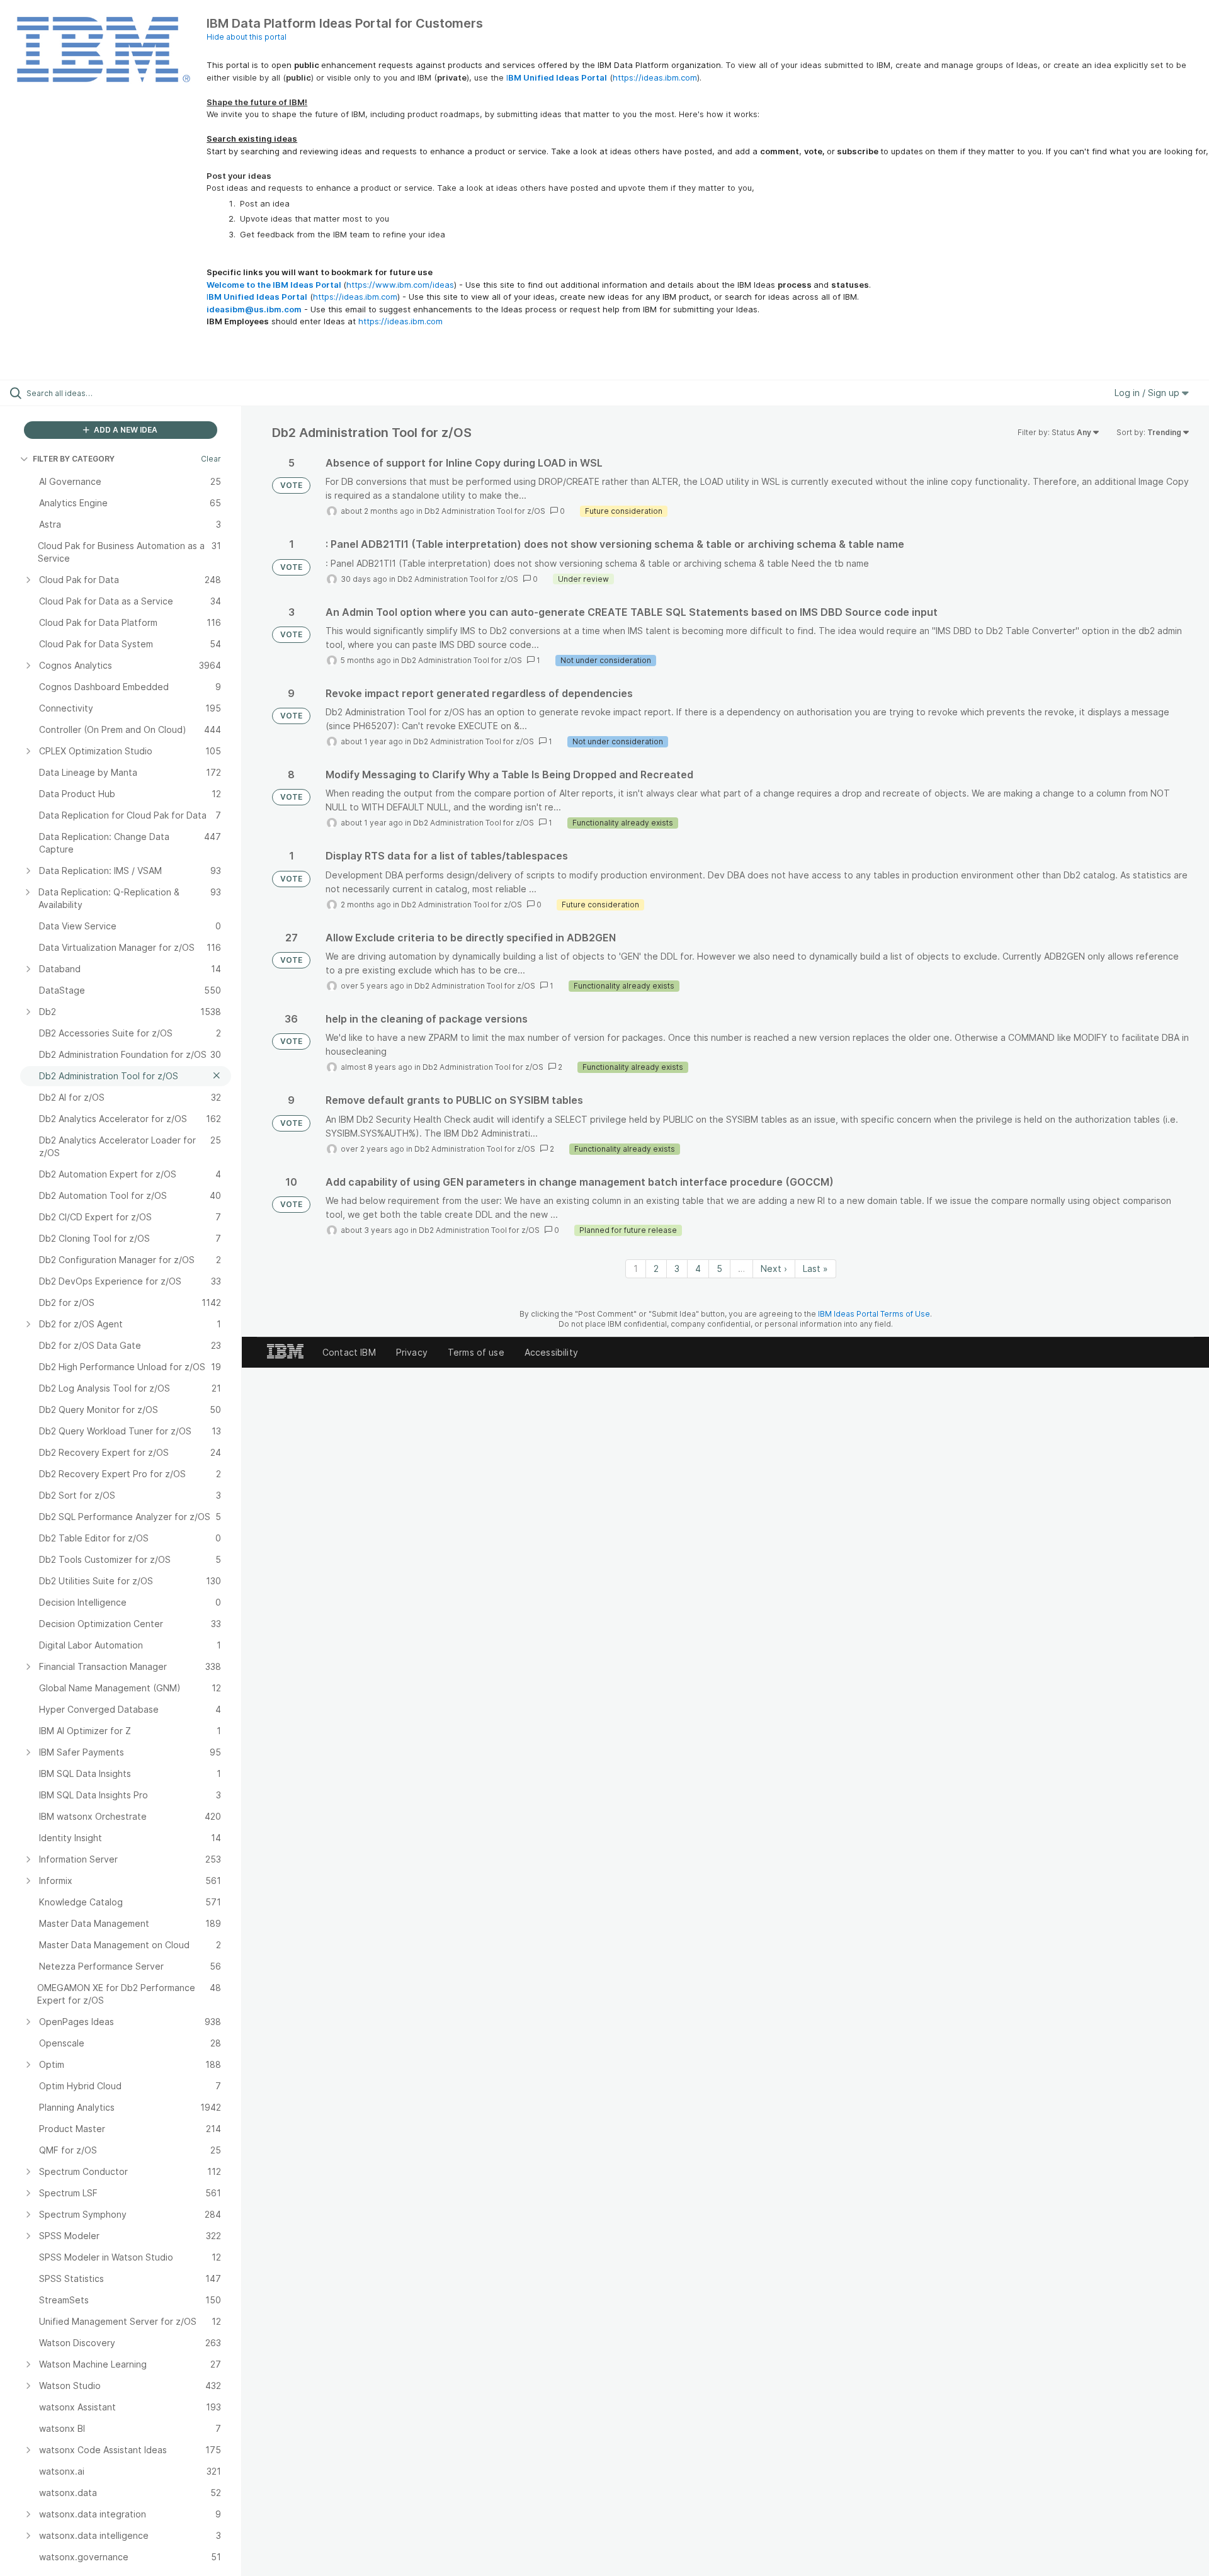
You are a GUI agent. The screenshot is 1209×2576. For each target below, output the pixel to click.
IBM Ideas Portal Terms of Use (874, 1314)
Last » (815, 1268)
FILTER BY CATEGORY (74, 459)
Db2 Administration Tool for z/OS (485, 511)
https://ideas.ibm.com (655, 77)
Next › (774, 1268)
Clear (211, 459)
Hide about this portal (247, 37)
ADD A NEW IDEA (125, 430)
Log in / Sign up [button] (1148, 393)
